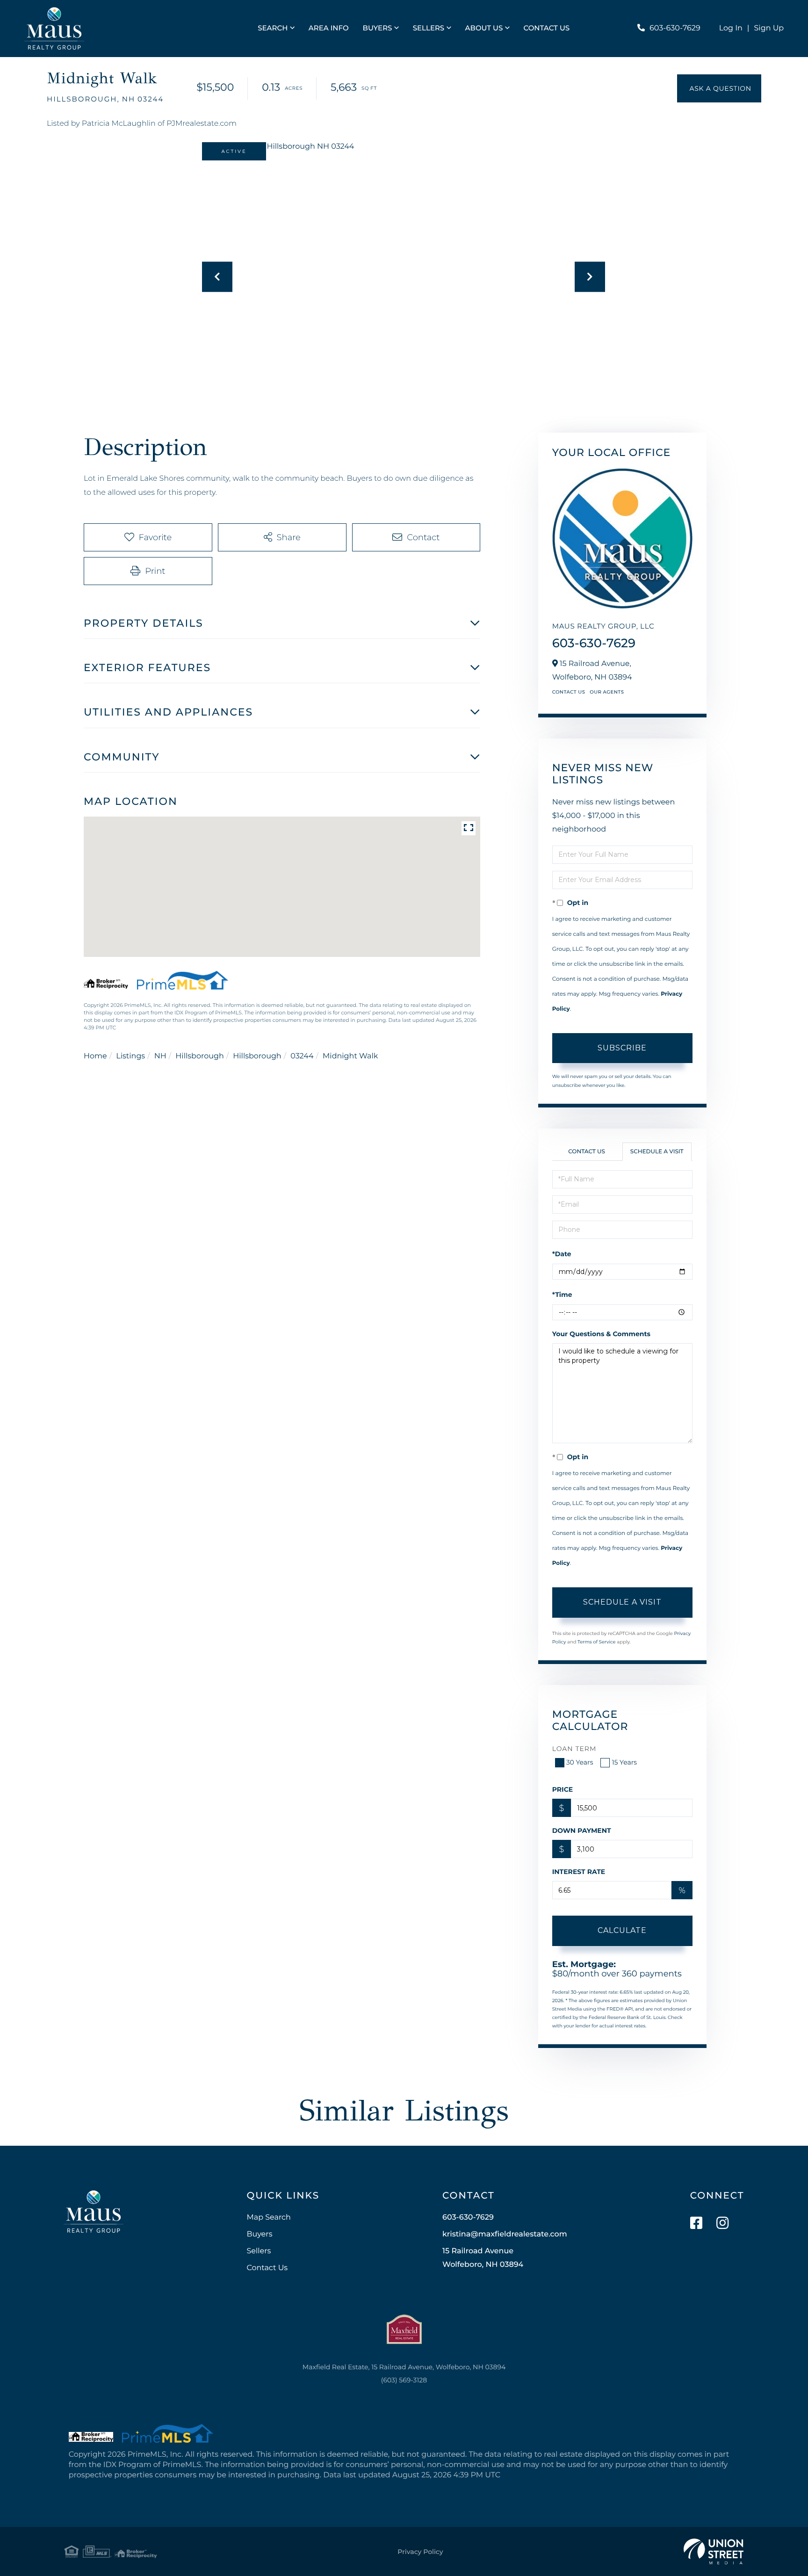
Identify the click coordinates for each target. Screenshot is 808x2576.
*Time (562, 1295)
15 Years (624, 1762)
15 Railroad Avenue (483, 2258)
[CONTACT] (719, 88)
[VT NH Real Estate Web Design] (714, 2552)
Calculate (622, 1930)
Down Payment (582, 1831)
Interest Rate (579, 1872)
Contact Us (569, 692)
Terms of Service (597, 1642)
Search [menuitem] (273, 28)
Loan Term (574, 1749)
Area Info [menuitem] (329, 28)
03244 (302, 1056)
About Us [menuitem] (484, 28)
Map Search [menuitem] (268, 2218)
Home (95, 1056)
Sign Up (769, 28)
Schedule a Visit (657, 1152)
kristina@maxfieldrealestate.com (505, 2234)
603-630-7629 (675, 28)
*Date (562, 1254)
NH (160, 1056)
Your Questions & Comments (601, 1334)
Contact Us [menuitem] (547, 28)
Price (563, 1789)
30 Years (580, 1762)
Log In (731, 28)
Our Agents (607, 692)
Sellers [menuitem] (429, 28)
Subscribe (622, 1048)
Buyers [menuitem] (378, 28)
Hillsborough (199, 1056)
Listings (130, 1056)
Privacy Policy (420, 2552)
